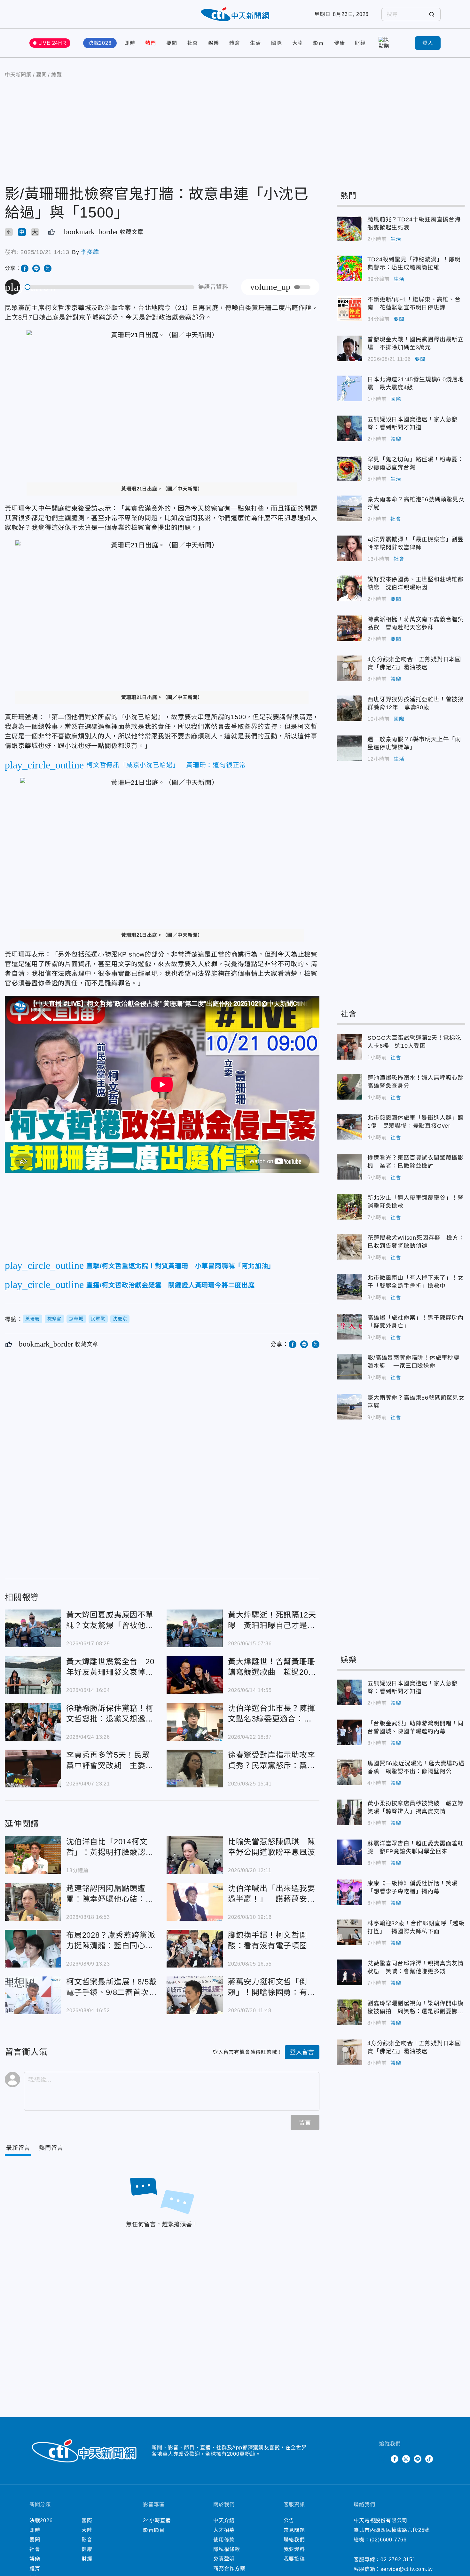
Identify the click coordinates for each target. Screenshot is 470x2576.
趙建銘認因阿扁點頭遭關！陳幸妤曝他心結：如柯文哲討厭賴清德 (33, 1902)
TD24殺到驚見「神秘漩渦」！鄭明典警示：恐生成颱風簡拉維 (349, 268)
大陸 (298, 43)
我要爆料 (294, 2549)
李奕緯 (90, 252)
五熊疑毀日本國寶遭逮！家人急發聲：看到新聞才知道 (349, 428)
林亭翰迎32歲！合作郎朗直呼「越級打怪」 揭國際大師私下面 (349, 1932)
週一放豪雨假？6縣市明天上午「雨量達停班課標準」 (349, 748)
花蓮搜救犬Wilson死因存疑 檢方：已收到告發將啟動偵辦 (349, 1247)
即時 (130, 43)
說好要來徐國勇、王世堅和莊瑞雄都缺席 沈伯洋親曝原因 (349, 588)
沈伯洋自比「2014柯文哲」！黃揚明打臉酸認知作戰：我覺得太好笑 (33, 1855)
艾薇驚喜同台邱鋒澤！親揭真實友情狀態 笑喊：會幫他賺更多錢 (349, 1972)
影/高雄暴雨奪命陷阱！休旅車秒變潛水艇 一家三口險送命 (349, 1367)
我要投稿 (294, 2559)
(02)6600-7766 (388, 2540)
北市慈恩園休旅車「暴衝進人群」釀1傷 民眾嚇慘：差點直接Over (349, 1127)
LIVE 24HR (52, 43)
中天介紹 (224, 2520)
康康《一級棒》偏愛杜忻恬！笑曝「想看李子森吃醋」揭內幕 (349, 1892)
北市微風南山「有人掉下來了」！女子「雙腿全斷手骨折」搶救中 (349, 1287)
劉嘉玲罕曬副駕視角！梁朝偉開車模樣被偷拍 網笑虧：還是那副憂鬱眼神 (349, 2012)
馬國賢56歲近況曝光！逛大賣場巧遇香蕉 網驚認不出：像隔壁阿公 (349, 1772)
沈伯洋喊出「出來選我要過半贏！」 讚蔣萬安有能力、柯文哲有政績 (195, 1902)
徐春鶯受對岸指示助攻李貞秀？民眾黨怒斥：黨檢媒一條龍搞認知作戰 (195, 1769)
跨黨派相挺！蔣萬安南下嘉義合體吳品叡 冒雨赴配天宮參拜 (349, 628)
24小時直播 (157, 2520)
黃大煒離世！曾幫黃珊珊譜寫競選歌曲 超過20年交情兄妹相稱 (195, 1675)
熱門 (151, 43)
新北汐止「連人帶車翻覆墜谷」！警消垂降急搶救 (349, 1207)
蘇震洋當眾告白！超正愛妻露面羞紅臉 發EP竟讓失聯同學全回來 (349, 1852)
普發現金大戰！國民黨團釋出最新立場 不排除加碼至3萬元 (349, 348)
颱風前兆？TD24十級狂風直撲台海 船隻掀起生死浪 (349, 228)
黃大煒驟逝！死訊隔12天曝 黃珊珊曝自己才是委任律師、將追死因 (195, 1628)
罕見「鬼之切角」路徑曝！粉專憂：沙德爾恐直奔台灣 (349, 468)
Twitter (383, 2459)
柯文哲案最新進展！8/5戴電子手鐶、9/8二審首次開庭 (33, 1995)
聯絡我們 (294, 2540)
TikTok (429, 2459)
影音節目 (154, 2530)
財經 (360, 43)
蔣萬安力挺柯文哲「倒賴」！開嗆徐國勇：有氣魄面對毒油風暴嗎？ (195, 1995)
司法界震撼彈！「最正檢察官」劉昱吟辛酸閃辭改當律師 (349, 548)
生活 (255, 43)
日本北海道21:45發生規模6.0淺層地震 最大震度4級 (349, 388)
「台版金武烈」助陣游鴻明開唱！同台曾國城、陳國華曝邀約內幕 (349, 1732)
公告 (289, 2520)
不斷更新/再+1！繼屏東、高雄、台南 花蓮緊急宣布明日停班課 (349, 308)
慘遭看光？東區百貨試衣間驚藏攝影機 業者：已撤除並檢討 (349, 1167)
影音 (318, 43)
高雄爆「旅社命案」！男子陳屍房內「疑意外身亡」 (349, 1327)
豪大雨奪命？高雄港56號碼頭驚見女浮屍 (349, 508)
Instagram (406, 2459)
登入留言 (302, 2052)
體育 (235, 43)
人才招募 (224, 2530)
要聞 (172, 43)
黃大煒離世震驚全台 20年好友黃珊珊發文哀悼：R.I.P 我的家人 (33, 1675)
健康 (340, 43)
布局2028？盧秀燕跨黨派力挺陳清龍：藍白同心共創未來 (33, 1949)
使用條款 (224, 2540)
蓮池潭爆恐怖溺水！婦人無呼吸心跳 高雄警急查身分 (349, 1087)
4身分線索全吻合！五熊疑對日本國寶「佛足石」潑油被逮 (349, 668)
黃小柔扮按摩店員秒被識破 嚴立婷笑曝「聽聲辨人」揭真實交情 (349, 1812)
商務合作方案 (229, 2568)
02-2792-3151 (398, 2560)
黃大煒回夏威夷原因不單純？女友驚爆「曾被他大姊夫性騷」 (33, 1628)
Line (418, 2459)
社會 (193, 43)
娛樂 (214, 43)
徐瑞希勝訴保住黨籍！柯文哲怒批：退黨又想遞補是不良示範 (33, 1722)
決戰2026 (100, 43)
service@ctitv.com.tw (407, 2569)
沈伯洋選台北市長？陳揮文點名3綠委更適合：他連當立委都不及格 (195, 1722)
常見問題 (294, 2530)
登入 (428, 43)
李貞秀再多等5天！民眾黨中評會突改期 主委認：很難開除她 (33, 1769)
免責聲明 (224, 2559)
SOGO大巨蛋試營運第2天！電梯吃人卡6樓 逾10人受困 (349, 1047)
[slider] (110, 287)
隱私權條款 (227, 2549)
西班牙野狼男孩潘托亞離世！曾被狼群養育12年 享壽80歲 (349, 708)
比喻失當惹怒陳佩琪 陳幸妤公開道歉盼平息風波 (195, 1855)
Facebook (395, 2459)
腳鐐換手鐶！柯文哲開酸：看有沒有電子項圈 (195, 1949)
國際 (277, 43)
